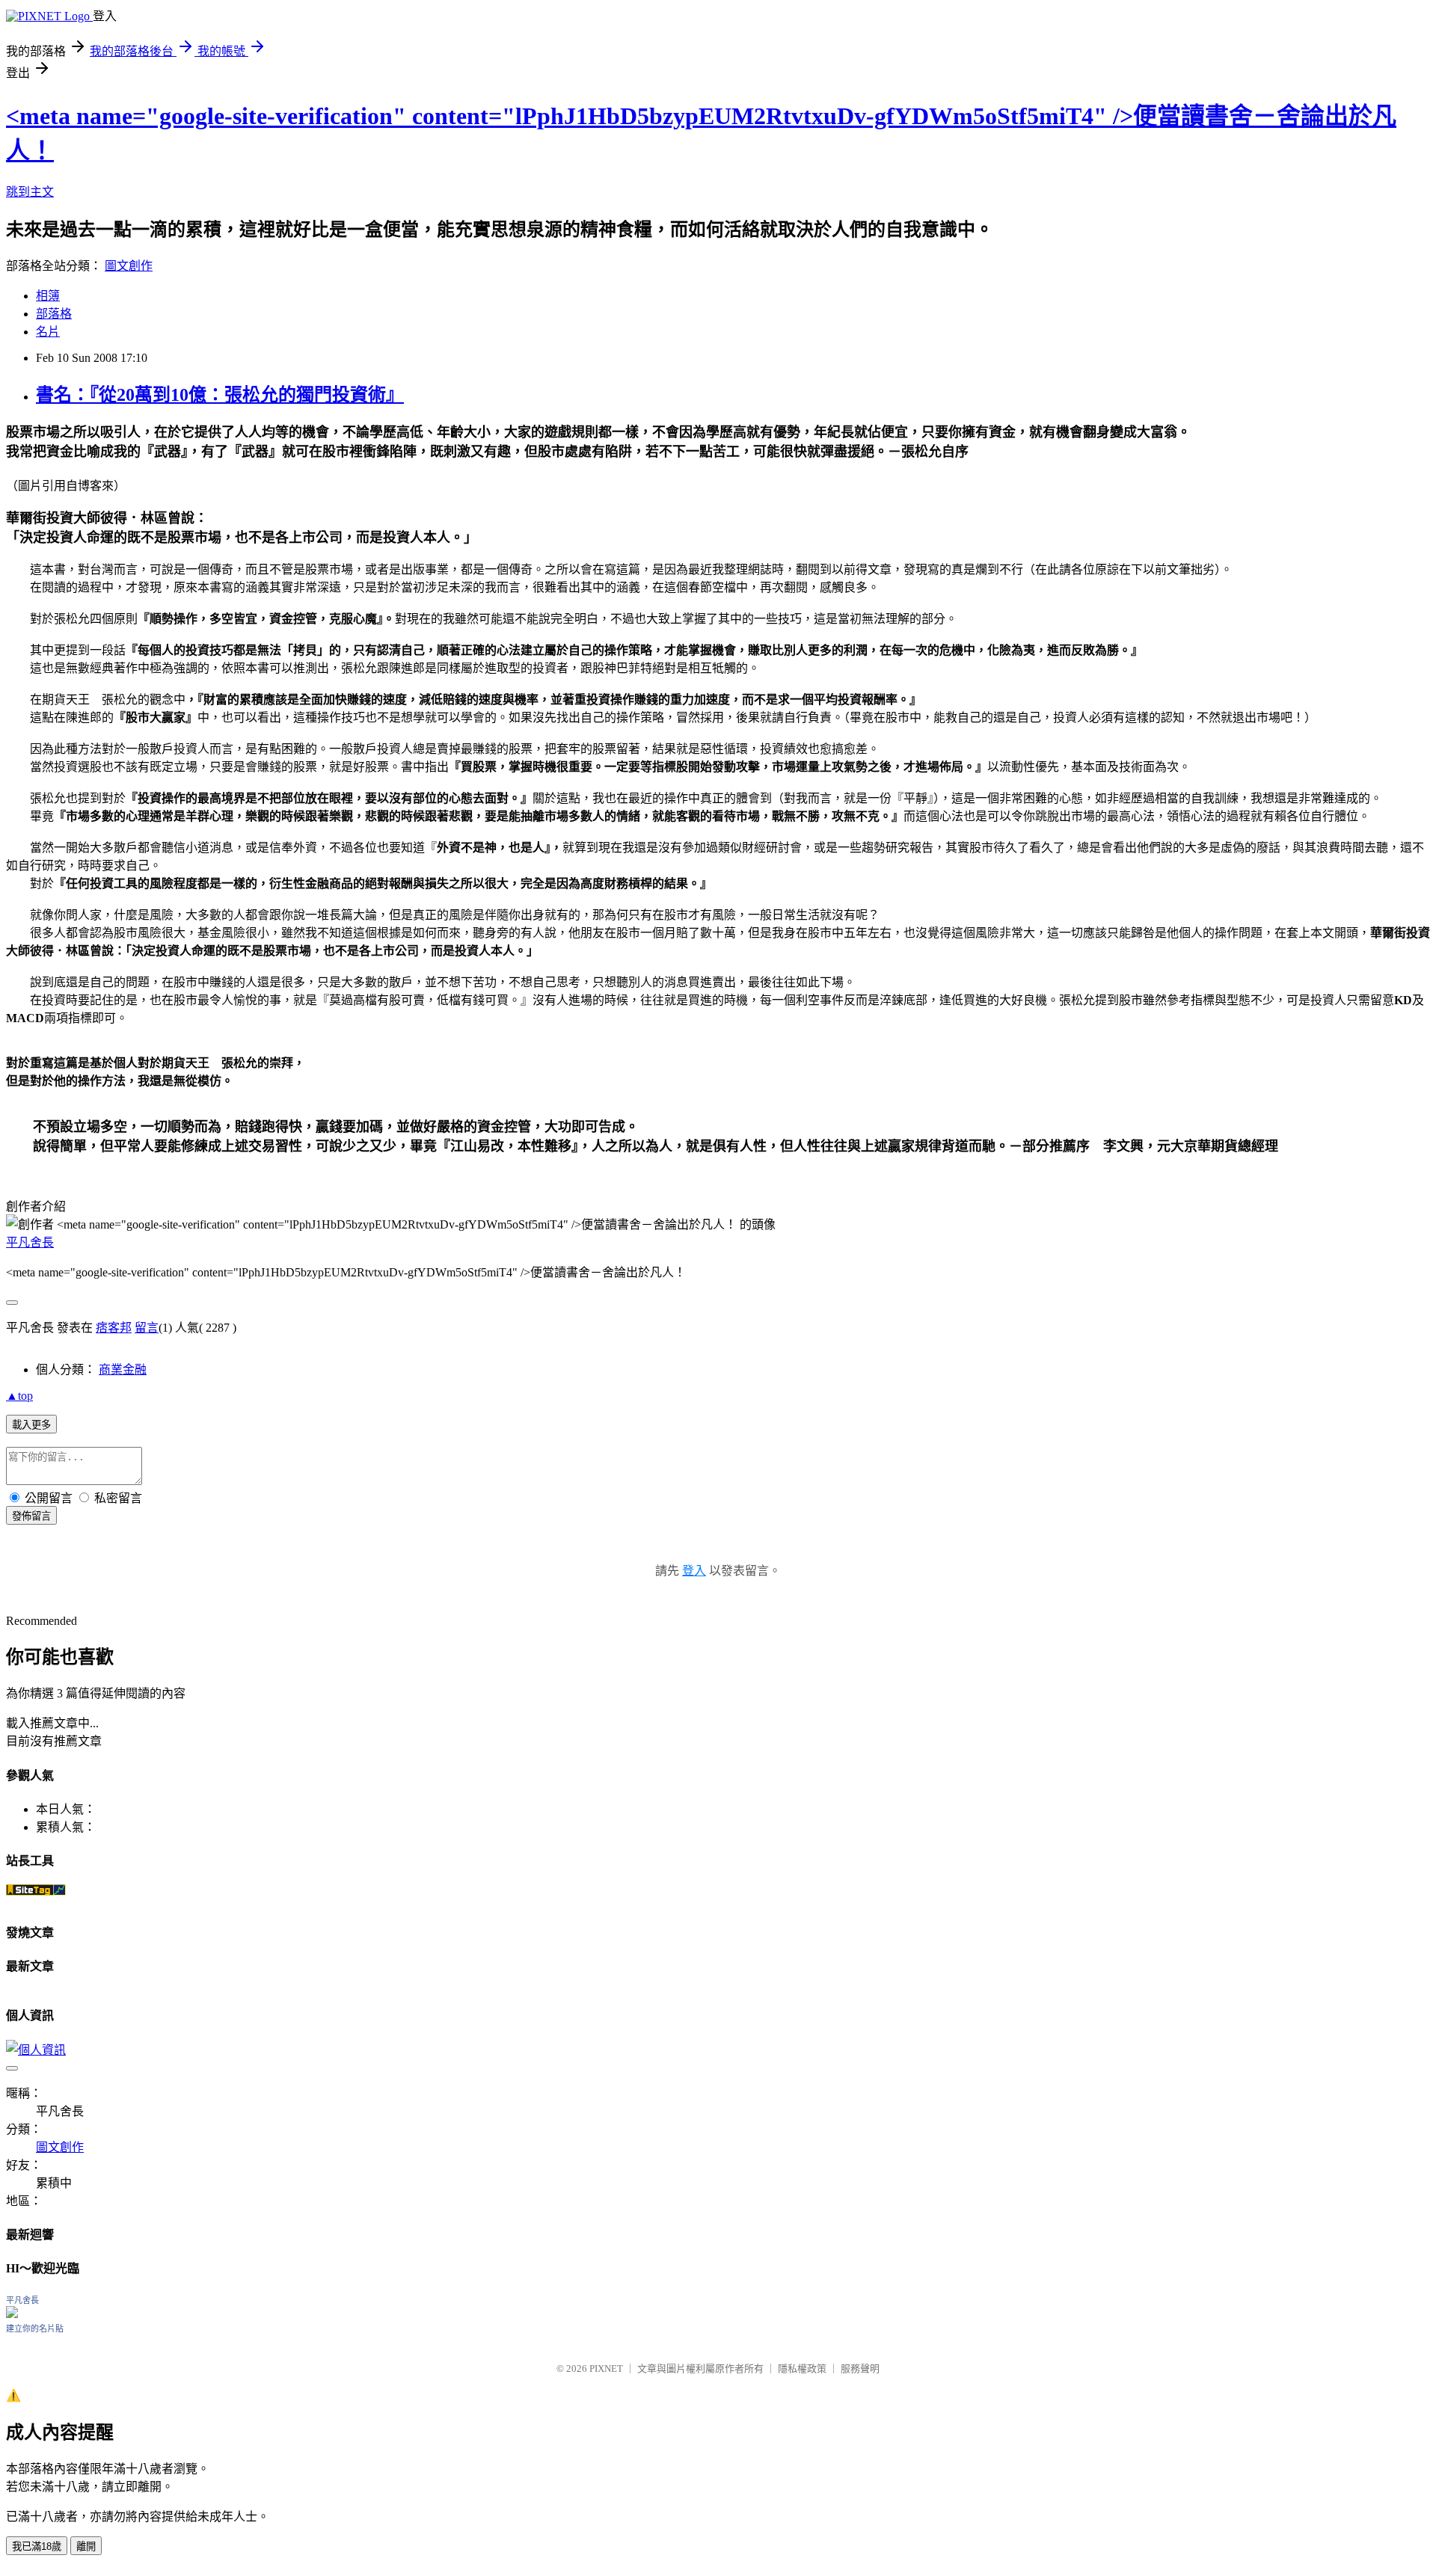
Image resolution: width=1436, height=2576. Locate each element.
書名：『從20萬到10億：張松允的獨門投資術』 (220, 395)
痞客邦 (114, 1328)
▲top (19, 1396)
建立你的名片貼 (35, 2328)
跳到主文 (30, 192)
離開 (86, 2546)
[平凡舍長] (12, 2314)
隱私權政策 (802, 2368)
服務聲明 (860, 2368)
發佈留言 (31, 1516)
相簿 (48, 296)
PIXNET (606, 2368)
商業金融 (123, 1370)
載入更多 (31, 1425)
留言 (147, 1328)
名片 (48, 332)
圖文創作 (129, 266)
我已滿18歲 (37, 2546)
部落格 (54, 314)
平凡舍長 (30, 1242)
